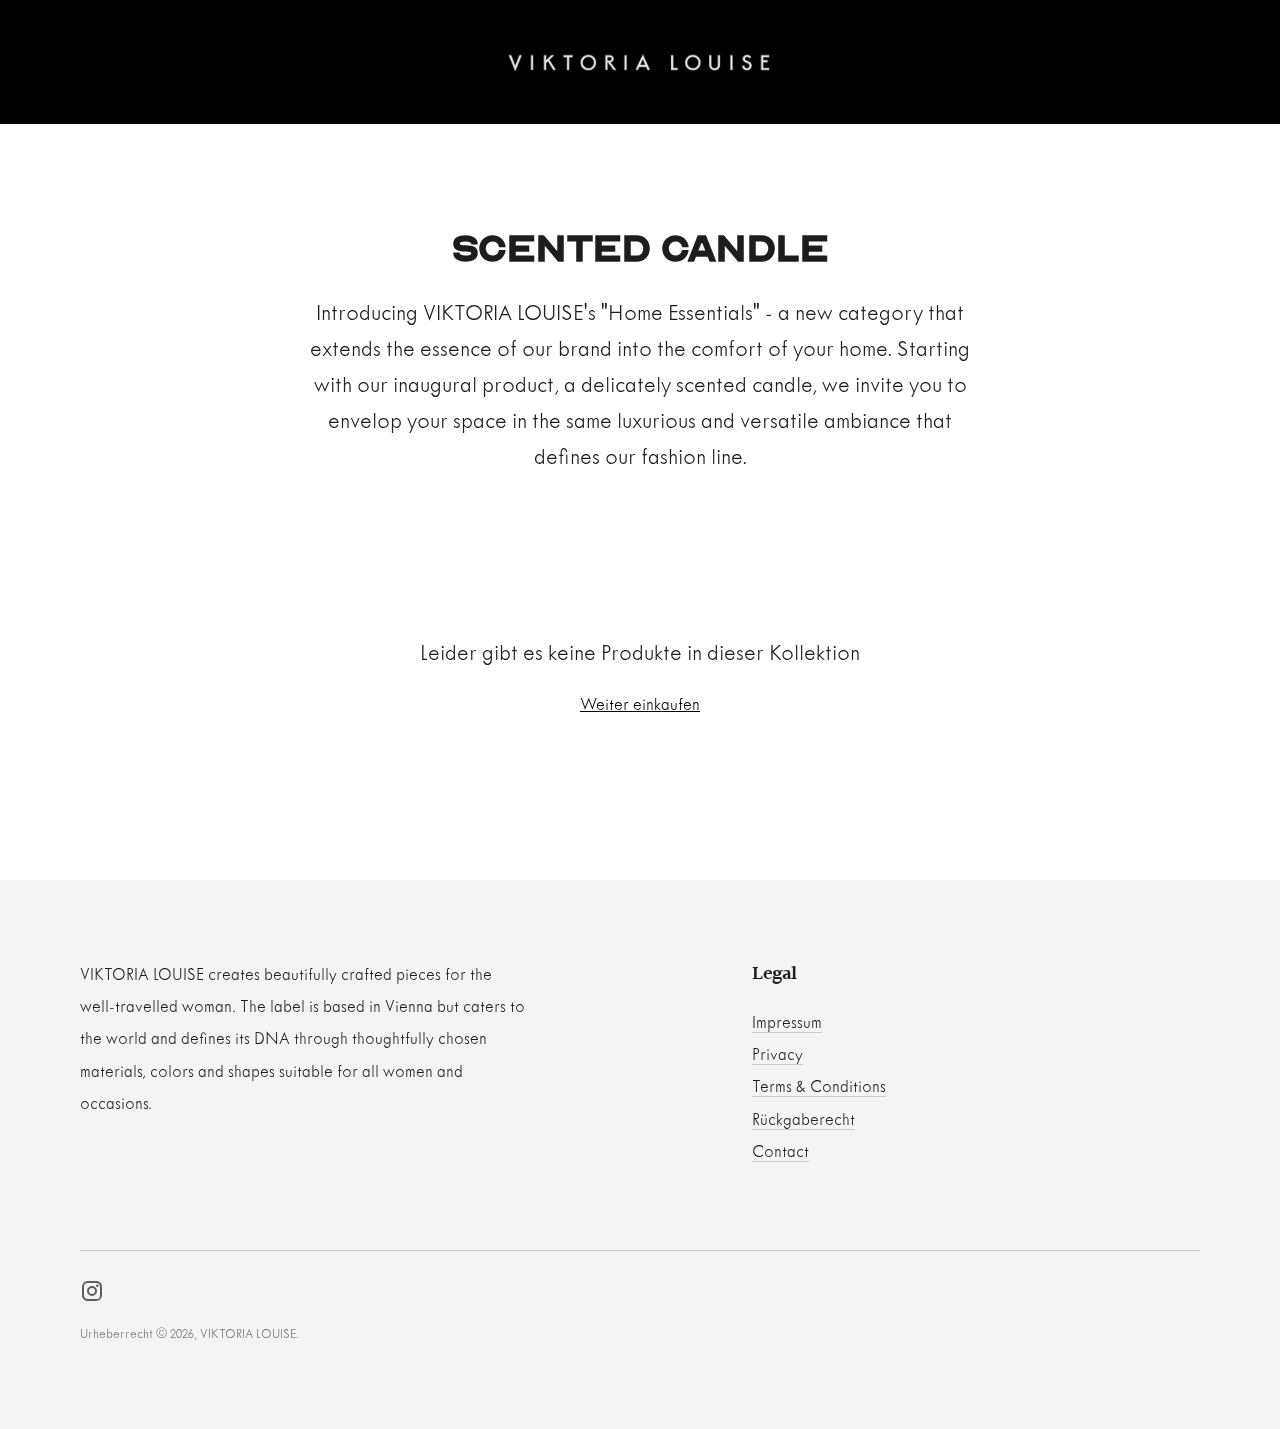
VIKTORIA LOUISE (248, 1335)
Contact (780, 1152)
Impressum (787, 1023)
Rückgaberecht (803, 1120)
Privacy (777, 1055)
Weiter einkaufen (640, 705)
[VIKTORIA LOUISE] (640, 62)
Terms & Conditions (819, 1087)
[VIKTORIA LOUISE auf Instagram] (92, 1296)
